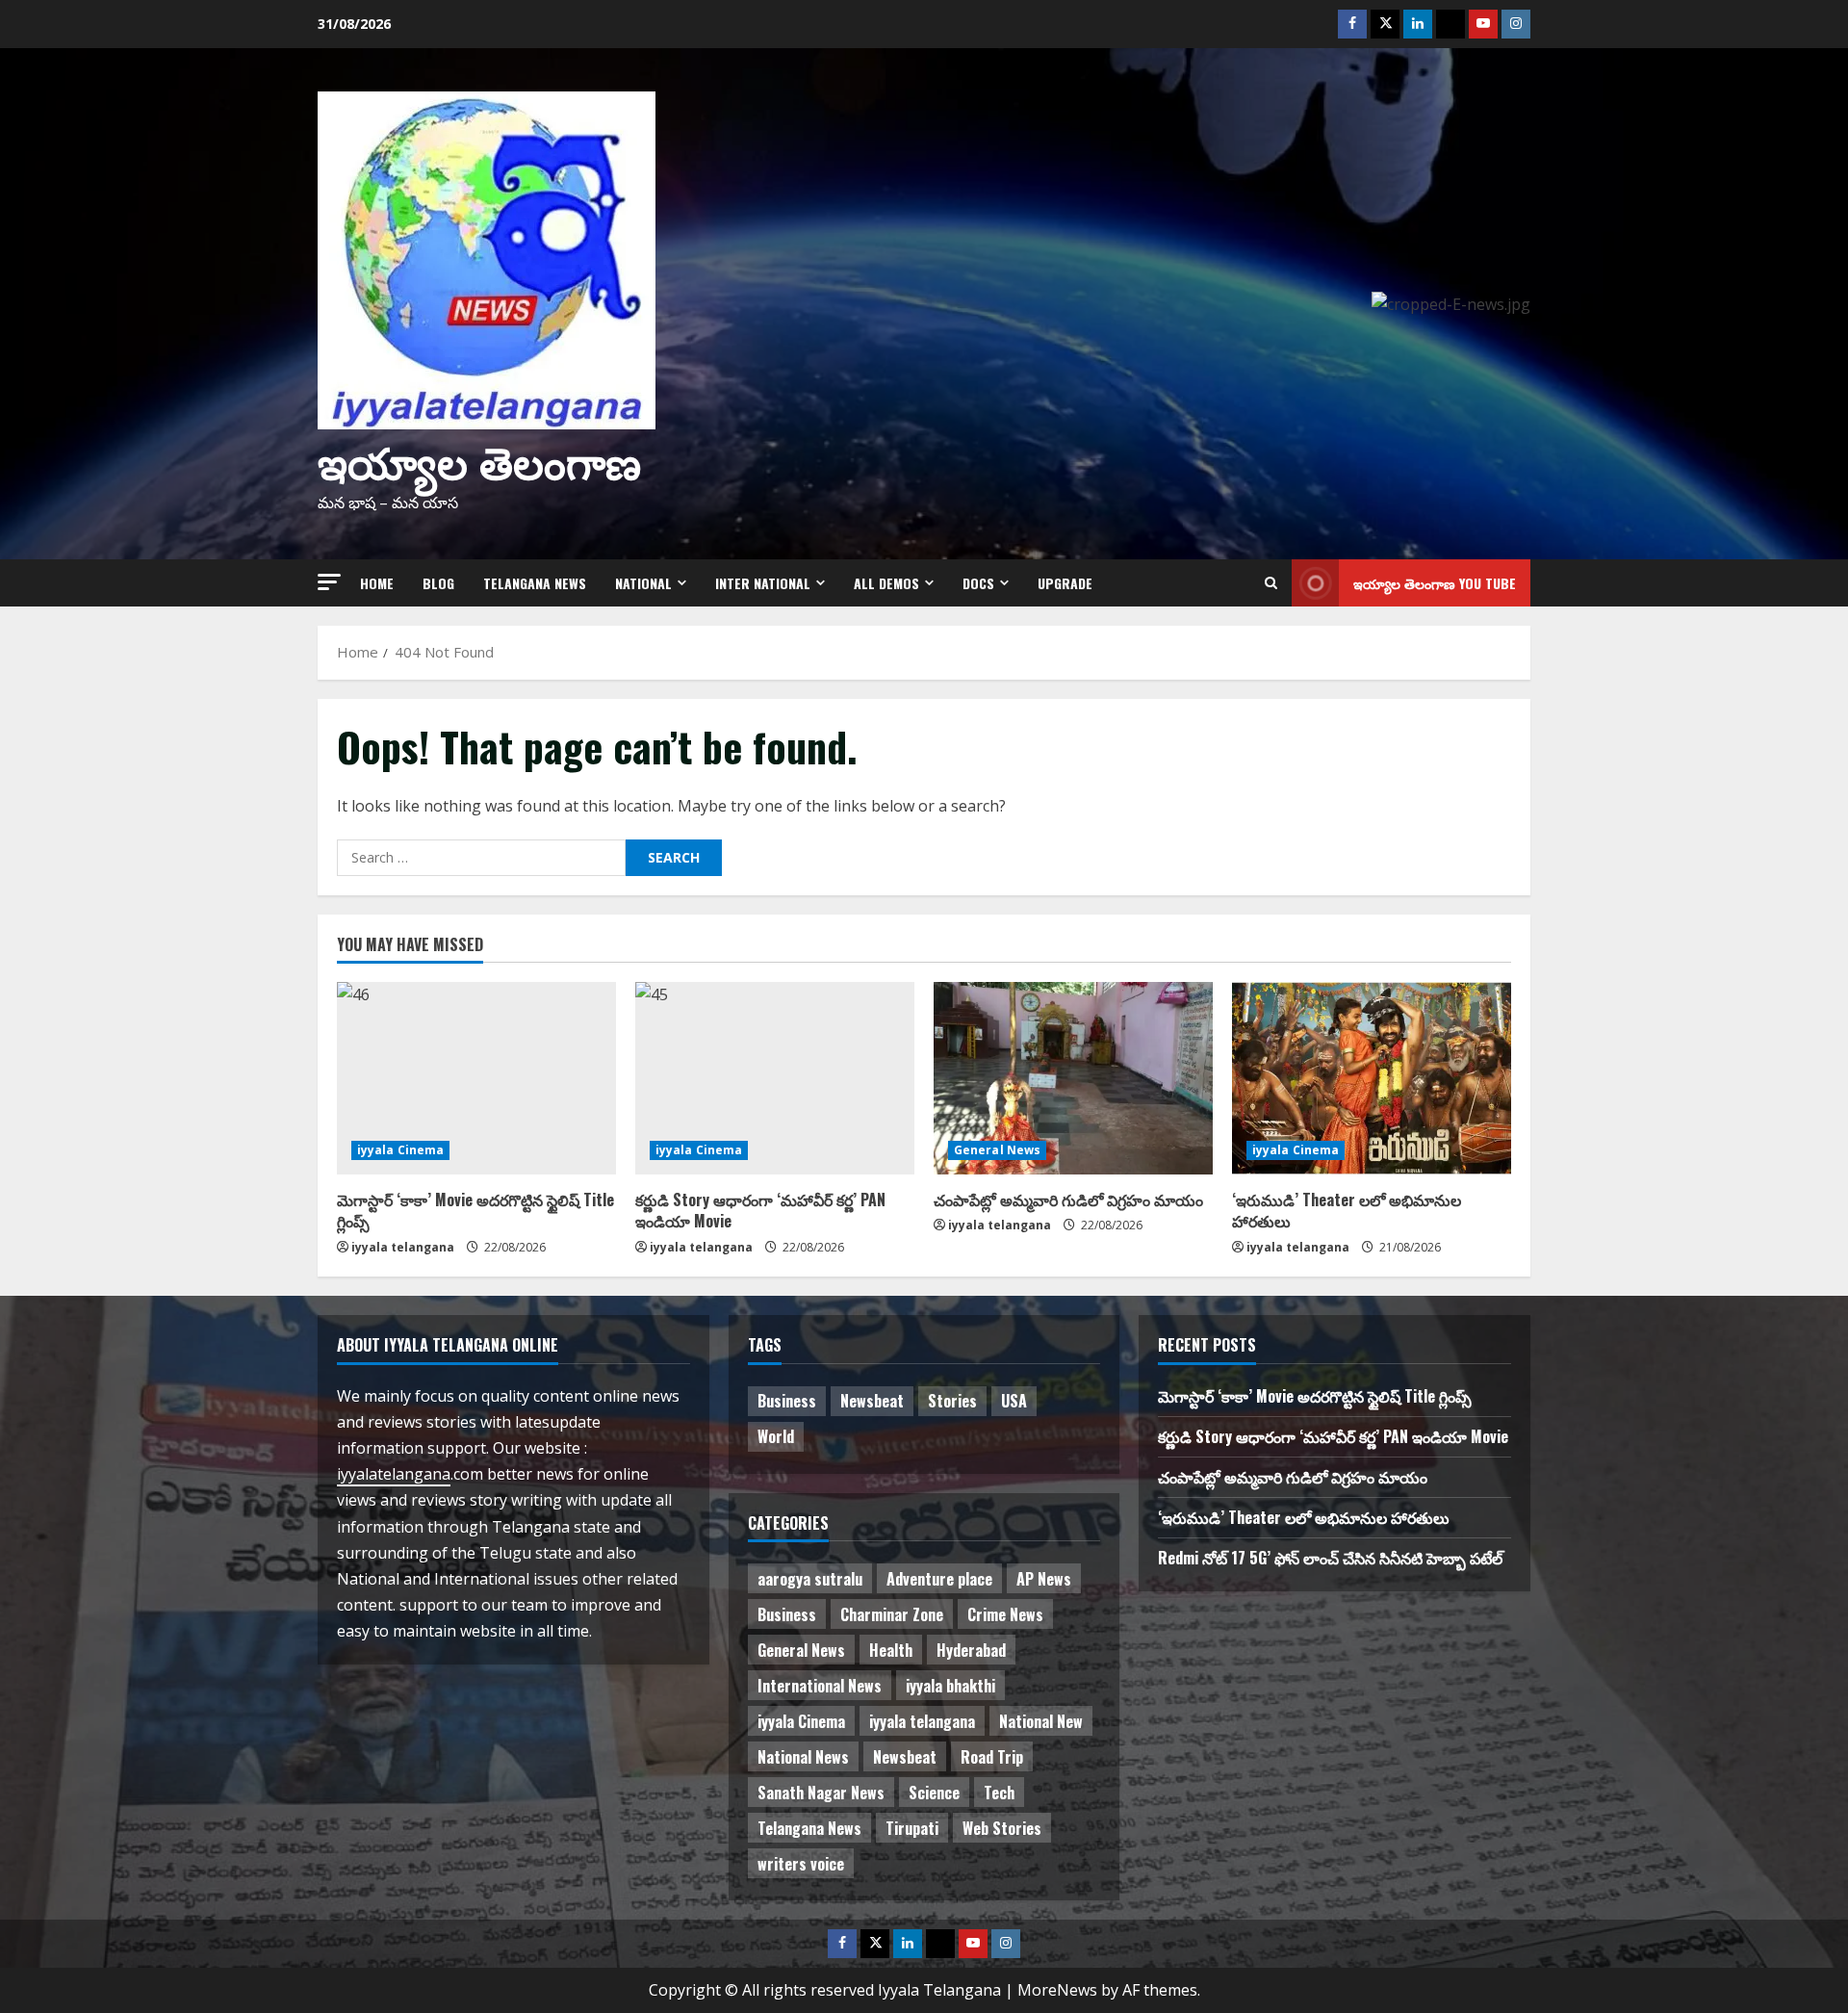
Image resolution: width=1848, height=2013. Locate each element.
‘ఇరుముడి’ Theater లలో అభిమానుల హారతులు (1347, 1210)
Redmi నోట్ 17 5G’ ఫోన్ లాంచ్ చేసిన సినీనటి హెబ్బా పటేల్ (1330, 1558)
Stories (952, 1401)
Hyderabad (971, 1650)
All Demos (886, 583)
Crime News (1005, 1614)
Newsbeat (872, 1401)
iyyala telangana (403, 1247)
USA (1014, 1401)
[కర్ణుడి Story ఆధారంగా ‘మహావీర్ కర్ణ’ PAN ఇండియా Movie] (775, 1078)
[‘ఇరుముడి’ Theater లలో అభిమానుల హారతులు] (1372, 1078)
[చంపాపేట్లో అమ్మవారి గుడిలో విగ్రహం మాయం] (1073, 1078)
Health (891, 1650)
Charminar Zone (892, 1614)
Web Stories (1002, 1828)
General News (997, 1150)
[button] (329, 582)
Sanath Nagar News (821, 1793)
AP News (1044, 1579)
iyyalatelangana (394, 1474)
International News (820, 1686)
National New (1041, 1721)
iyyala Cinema (400, 1150)
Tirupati (912, 1828)
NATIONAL (643, 583)
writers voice (801, 1864)
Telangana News (535, 583)
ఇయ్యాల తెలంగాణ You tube (1435, 583)
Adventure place (939, 1579)
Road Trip (992, 1757)
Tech (999, 1793)
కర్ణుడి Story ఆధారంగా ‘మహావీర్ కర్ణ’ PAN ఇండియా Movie (760, 1210)
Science (934, 1793)
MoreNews (1057, 1990)
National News (803, 1757)
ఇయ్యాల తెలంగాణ (479, 460)
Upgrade (1065, 583)
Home (377, 583)
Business (787, 1401)
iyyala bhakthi (950, 1686)
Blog (438, 583)
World (776, 1436)
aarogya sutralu (810, 1579)
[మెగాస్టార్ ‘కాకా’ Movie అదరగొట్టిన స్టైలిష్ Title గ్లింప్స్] (476, 1078)
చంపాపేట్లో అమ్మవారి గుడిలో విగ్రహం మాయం (1068, 1200)
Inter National (763, 583)
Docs (978, 583)
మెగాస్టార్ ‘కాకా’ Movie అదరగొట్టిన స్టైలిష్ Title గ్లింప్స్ (475, 1210)
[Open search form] (1271, 583)
